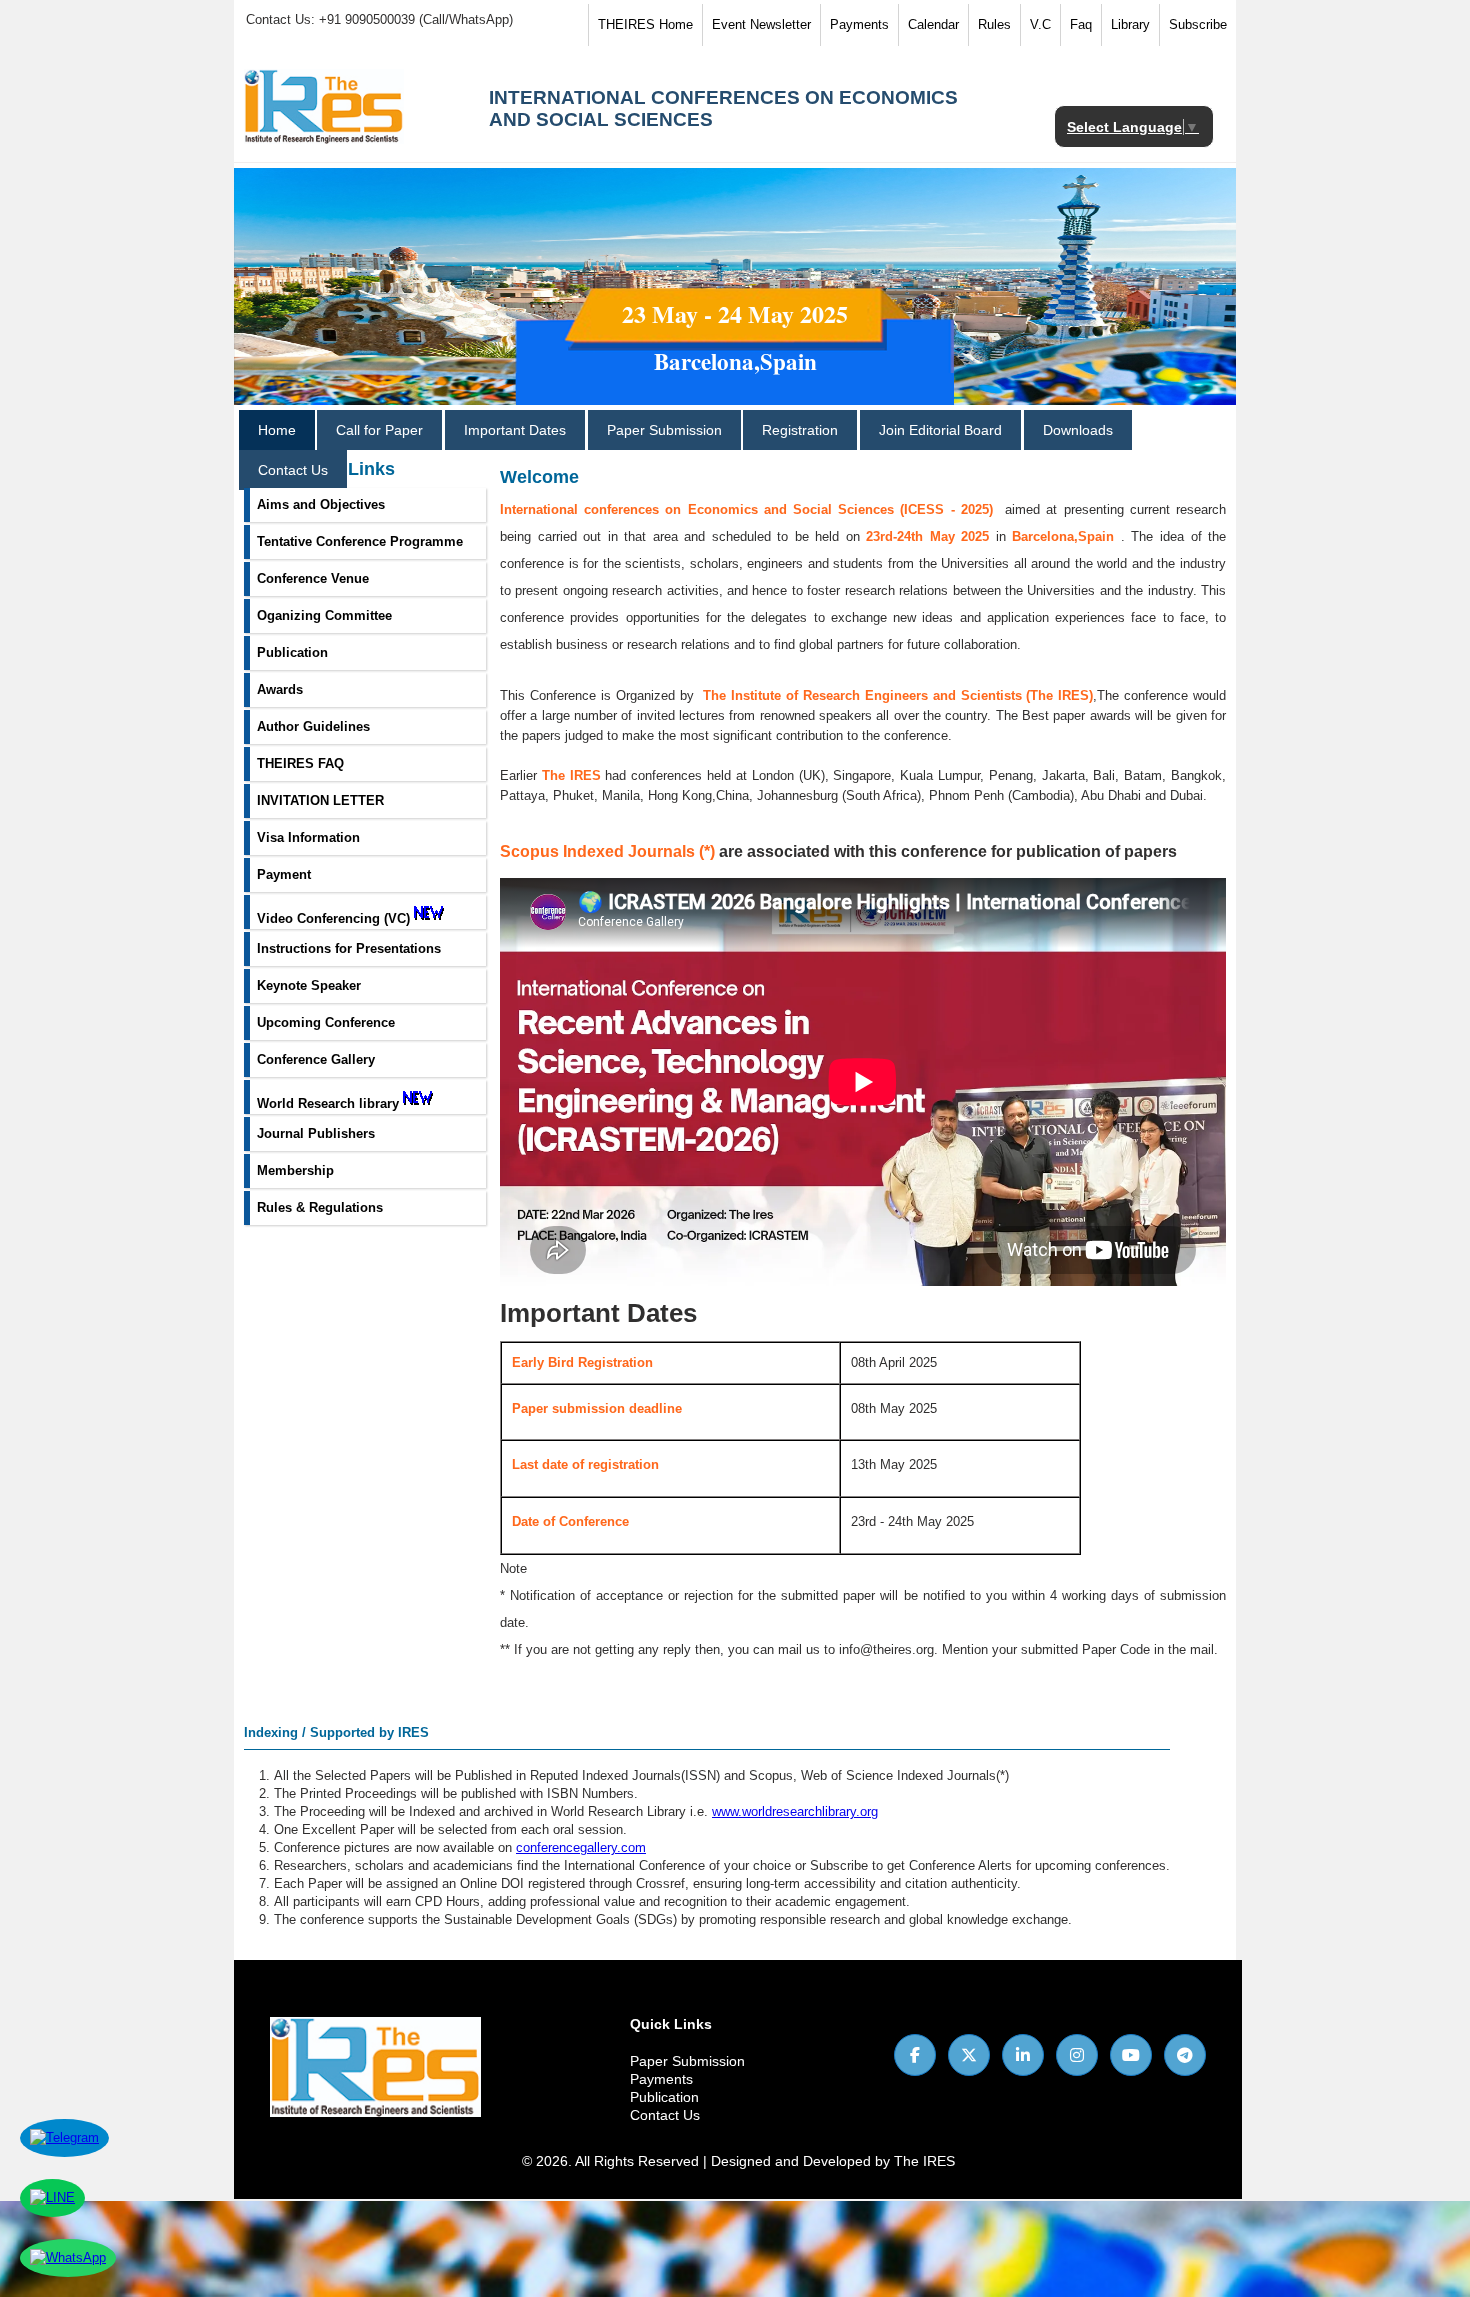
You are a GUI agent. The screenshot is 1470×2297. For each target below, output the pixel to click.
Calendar (933, 24)
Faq (1081, 24)
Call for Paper (379, 430)
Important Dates (515, 430)
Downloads (1078, 430)
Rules (994, 24)
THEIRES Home (645, 24)
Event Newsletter (761, 24)
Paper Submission (664, 430)
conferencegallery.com (581, 1847)
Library (1130, 24)
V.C (1040, 24)
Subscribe (1198, 24)
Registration (800, 430)
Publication (664, 2097)
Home (277, 430)
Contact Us (293, 470)
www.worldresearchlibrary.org (795, 1811)
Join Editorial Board (940, 430)
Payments (859, 24)
